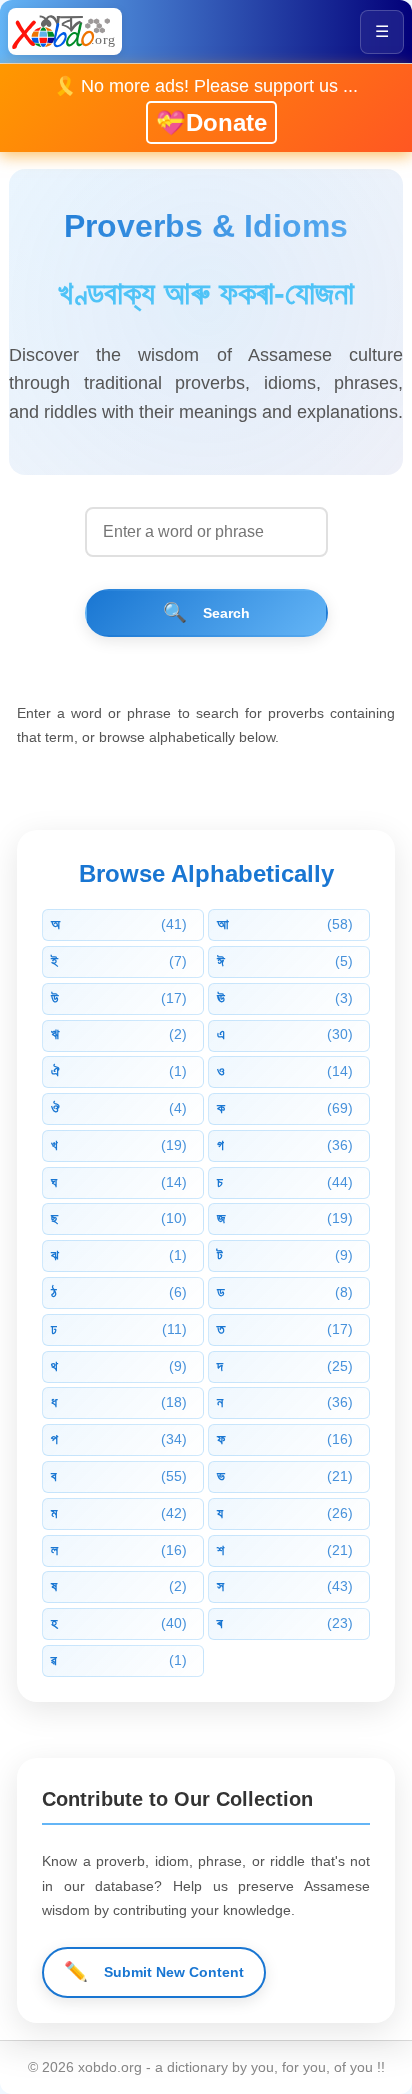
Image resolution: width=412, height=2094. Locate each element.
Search (206, 612)
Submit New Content (154, 1971)
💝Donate (211, 122)
